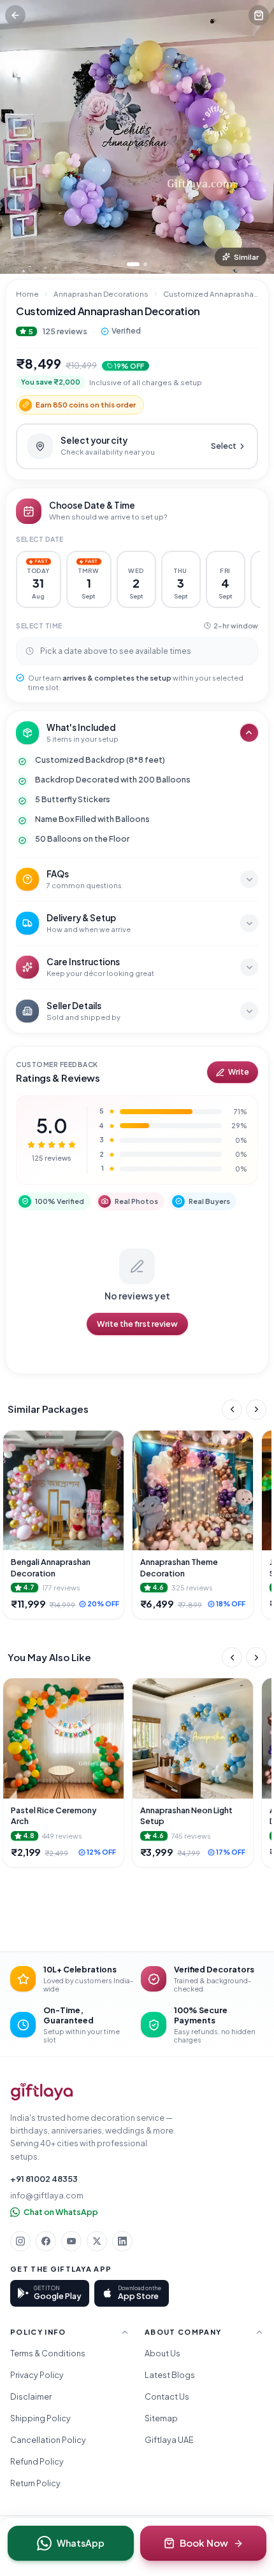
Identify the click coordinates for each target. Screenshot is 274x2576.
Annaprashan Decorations (101, 294)
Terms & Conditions (48, 2353)
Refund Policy (37, 2461)
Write (239, 1072)
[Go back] (15, 15)
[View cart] (259, 15)
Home (27, 294)
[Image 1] (133, 264)
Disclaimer (31, 2396)
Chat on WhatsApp (61, 2212)
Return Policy (35, 2483)
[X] (97, 2241)
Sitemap (161, 2418)
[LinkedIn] (122, 2241)
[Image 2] (145, 264)
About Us (162, 2353)
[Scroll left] (232, 1410)
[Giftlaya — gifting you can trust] (42, 2092)
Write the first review (137, 1324)
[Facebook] (46, 2241)
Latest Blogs (170, 2375)
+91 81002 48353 (44, 2179)
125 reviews (65, 331)
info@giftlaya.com (47, 2195)
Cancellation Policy (48, 2440)
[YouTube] (71, 2241)
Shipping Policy (40, 2418)
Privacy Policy (37, 2375)
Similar (246, 257)
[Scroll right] (256, 1410)
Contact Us (167, 2396)
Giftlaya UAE (169, 2440)
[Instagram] (20, 2241)
